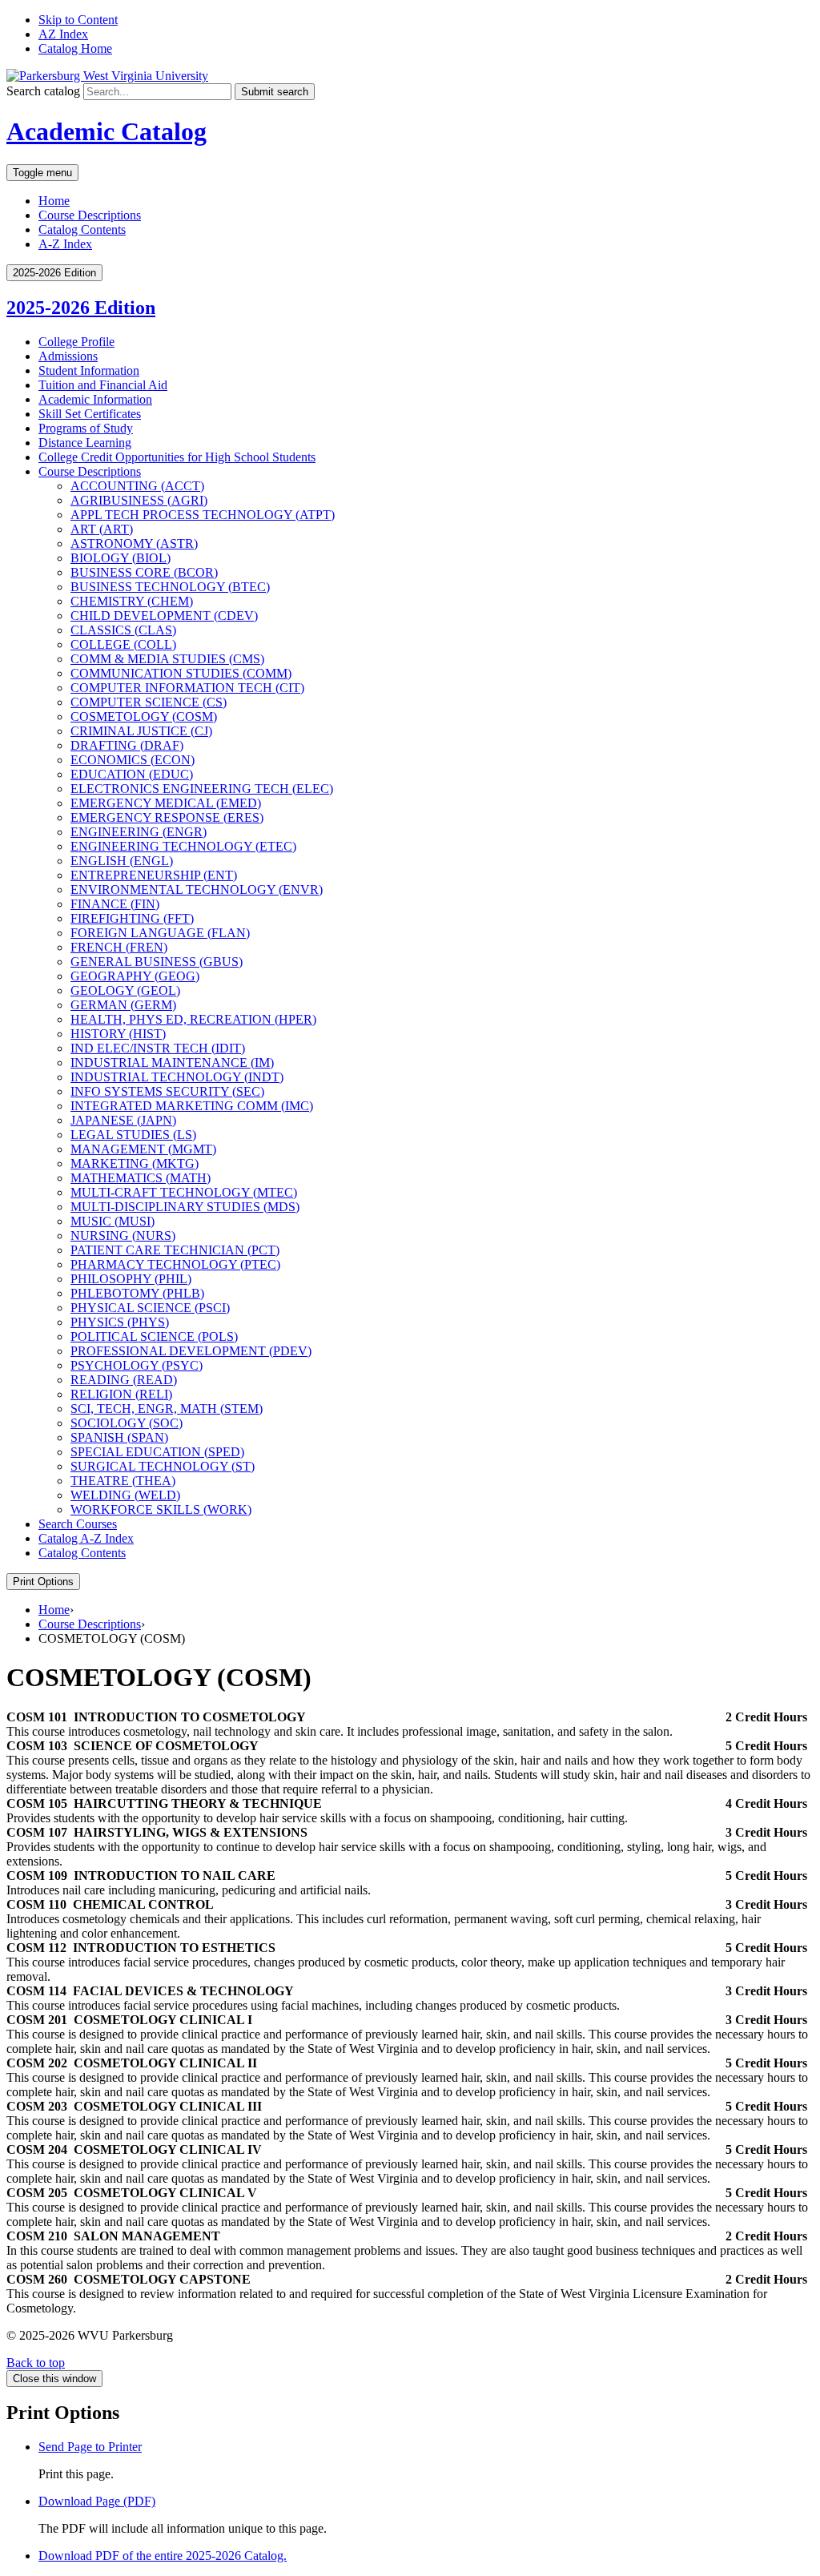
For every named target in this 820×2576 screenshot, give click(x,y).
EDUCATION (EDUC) (132, 774)
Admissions (68, 356)
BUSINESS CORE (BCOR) (144, 572)
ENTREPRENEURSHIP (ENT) (154, 875)
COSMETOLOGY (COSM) (144, 716)
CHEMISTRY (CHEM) (132, 601)
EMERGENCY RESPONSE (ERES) (167, 817)
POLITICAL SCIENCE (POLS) (154, 1336)
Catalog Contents (82, 229)
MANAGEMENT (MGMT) (143, 1149)
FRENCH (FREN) (119, 947)
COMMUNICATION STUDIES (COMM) (181, 673)
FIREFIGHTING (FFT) (132, 918)
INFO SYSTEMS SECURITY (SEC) (167, 1091)
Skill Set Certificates (90, 414)
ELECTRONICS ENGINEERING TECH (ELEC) (202, 789)
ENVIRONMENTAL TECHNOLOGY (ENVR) (197, 890)
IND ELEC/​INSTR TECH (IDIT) (158, 1048)
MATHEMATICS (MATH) (141, 1178)
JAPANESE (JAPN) (123, 1120)
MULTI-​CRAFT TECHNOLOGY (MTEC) (184, 1192)
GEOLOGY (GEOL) (125, 990)
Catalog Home (75, 48)
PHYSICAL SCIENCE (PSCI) (150, 1308)
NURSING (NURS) (123, 1236)
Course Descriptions (90, 215)
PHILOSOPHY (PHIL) (131, 1279)
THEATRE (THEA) (123, 1481)
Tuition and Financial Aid (103, 385)
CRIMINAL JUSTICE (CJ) (141, 731)
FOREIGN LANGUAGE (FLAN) (160, 933)
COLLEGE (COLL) (123, 644)
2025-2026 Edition (81, 308)
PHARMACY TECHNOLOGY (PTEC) (175, 1264)
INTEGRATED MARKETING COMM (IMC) (192, 1106)
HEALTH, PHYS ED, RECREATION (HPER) (193, 1019)
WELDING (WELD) (125, 1495)
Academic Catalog (107, 131)
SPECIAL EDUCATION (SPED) (157, 1452)
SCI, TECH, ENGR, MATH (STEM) (167, 1409)
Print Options (43, 1582)
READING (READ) (124, 1380)
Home (54, 201)
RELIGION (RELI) (121, 1394)
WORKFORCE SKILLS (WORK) (161, 1509)
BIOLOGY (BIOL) (121, 558)
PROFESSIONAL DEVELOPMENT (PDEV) (191, 1351)
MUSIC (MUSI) (113, 1221)
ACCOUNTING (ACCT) (137, 486)
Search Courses (78, 1524)
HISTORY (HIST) (118, 1034)
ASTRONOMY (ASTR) (134, 543)
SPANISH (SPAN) (119, 1437)
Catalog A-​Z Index (86, 1538)
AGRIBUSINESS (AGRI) (139, 500)
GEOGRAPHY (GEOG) (135, 976)
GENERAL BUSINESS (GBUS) (157, 962)
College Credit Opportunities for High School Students (177, 457)
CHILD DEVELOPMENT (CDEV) (164, 616)
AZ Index (63, 34)
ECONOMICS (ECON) (133, 760)
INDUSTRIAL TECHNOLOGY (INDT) (177, 1077)
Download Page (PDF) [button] (97, 2501)
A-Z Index (65, 244)
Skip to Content (78, 20)
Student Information (89, 370)
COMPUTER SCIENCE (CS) (149, 702)
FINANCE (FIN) (115, 904)
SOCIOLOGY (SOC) (127, 1423)
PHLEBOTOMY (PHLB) (137, 1293)
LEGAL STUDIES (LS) (133, 1135)
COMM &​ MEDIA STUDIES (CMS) (167, 659)
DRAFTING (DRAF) (127, 745)
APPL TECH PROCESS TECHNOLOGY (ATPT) (203, 515)
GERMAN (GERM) (123, 1005)
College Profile (76, 342)
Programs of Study (86, 428)
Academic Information (95, 399)
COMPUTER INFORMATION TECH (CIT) (187, 688)
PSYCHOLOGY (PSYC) (137, 1365)
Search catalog (43, 91)
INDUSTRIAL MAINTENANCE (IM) (172, 1063)
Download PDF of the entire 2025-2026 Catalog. (163, 2556)
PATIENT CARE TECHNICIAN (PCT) (175, 1250)
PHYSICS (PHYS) (120, 1322)
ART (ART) (102, 529)
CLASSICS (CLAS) (123, 630)
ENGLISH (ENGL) (122, 861)
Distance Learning (85, 443)
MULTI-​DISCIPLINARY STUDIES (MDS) (185, 1207)
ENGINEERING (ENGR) (139, 832)
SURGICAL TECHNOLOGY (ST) (163, 1466)
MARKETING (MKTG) (135, 1163)
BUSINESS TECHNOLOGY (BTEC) (170, 587)
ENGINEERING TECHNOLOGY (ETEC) (183, 846)
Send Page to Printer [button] (90, 2447)
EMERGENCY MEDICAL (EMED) (166, 803)
